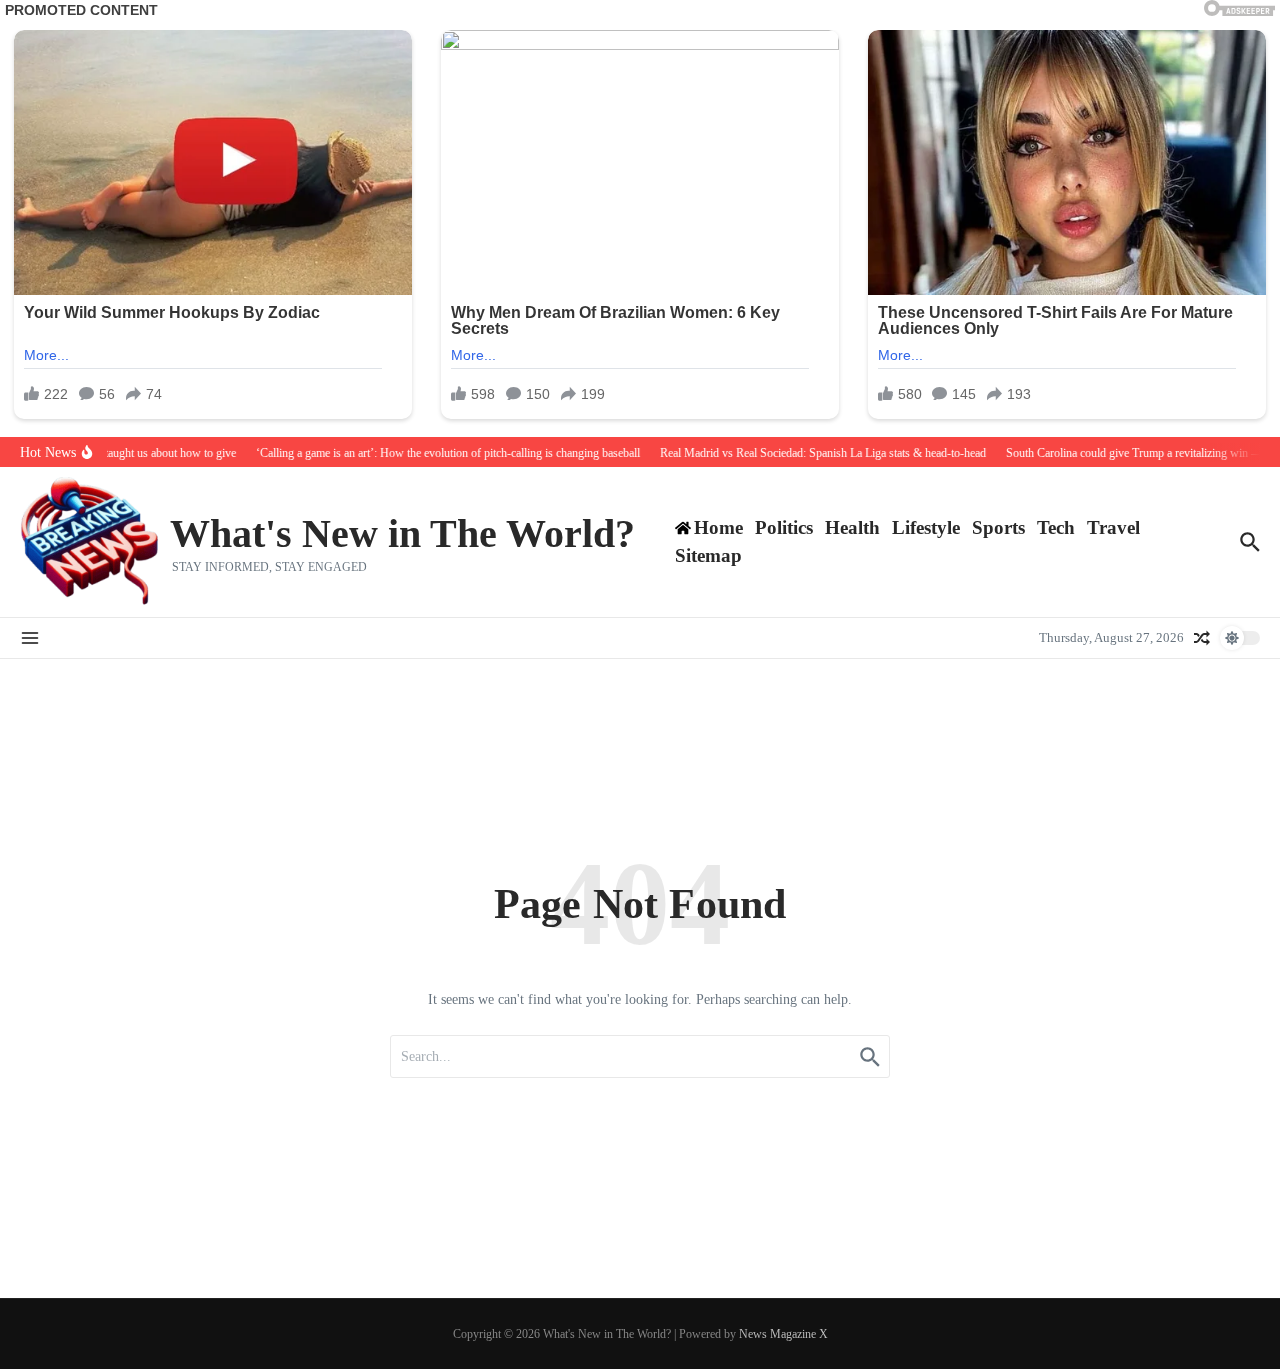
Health (852, 527)
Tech (1056, 527)
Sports (998, 527)
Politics (784, 527)
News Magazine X (783, 1334)
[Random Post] (1202, 638)
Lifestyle (926, 527)
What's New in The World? (402, 533)
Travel (1113, 527)
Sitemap (708, 555)
